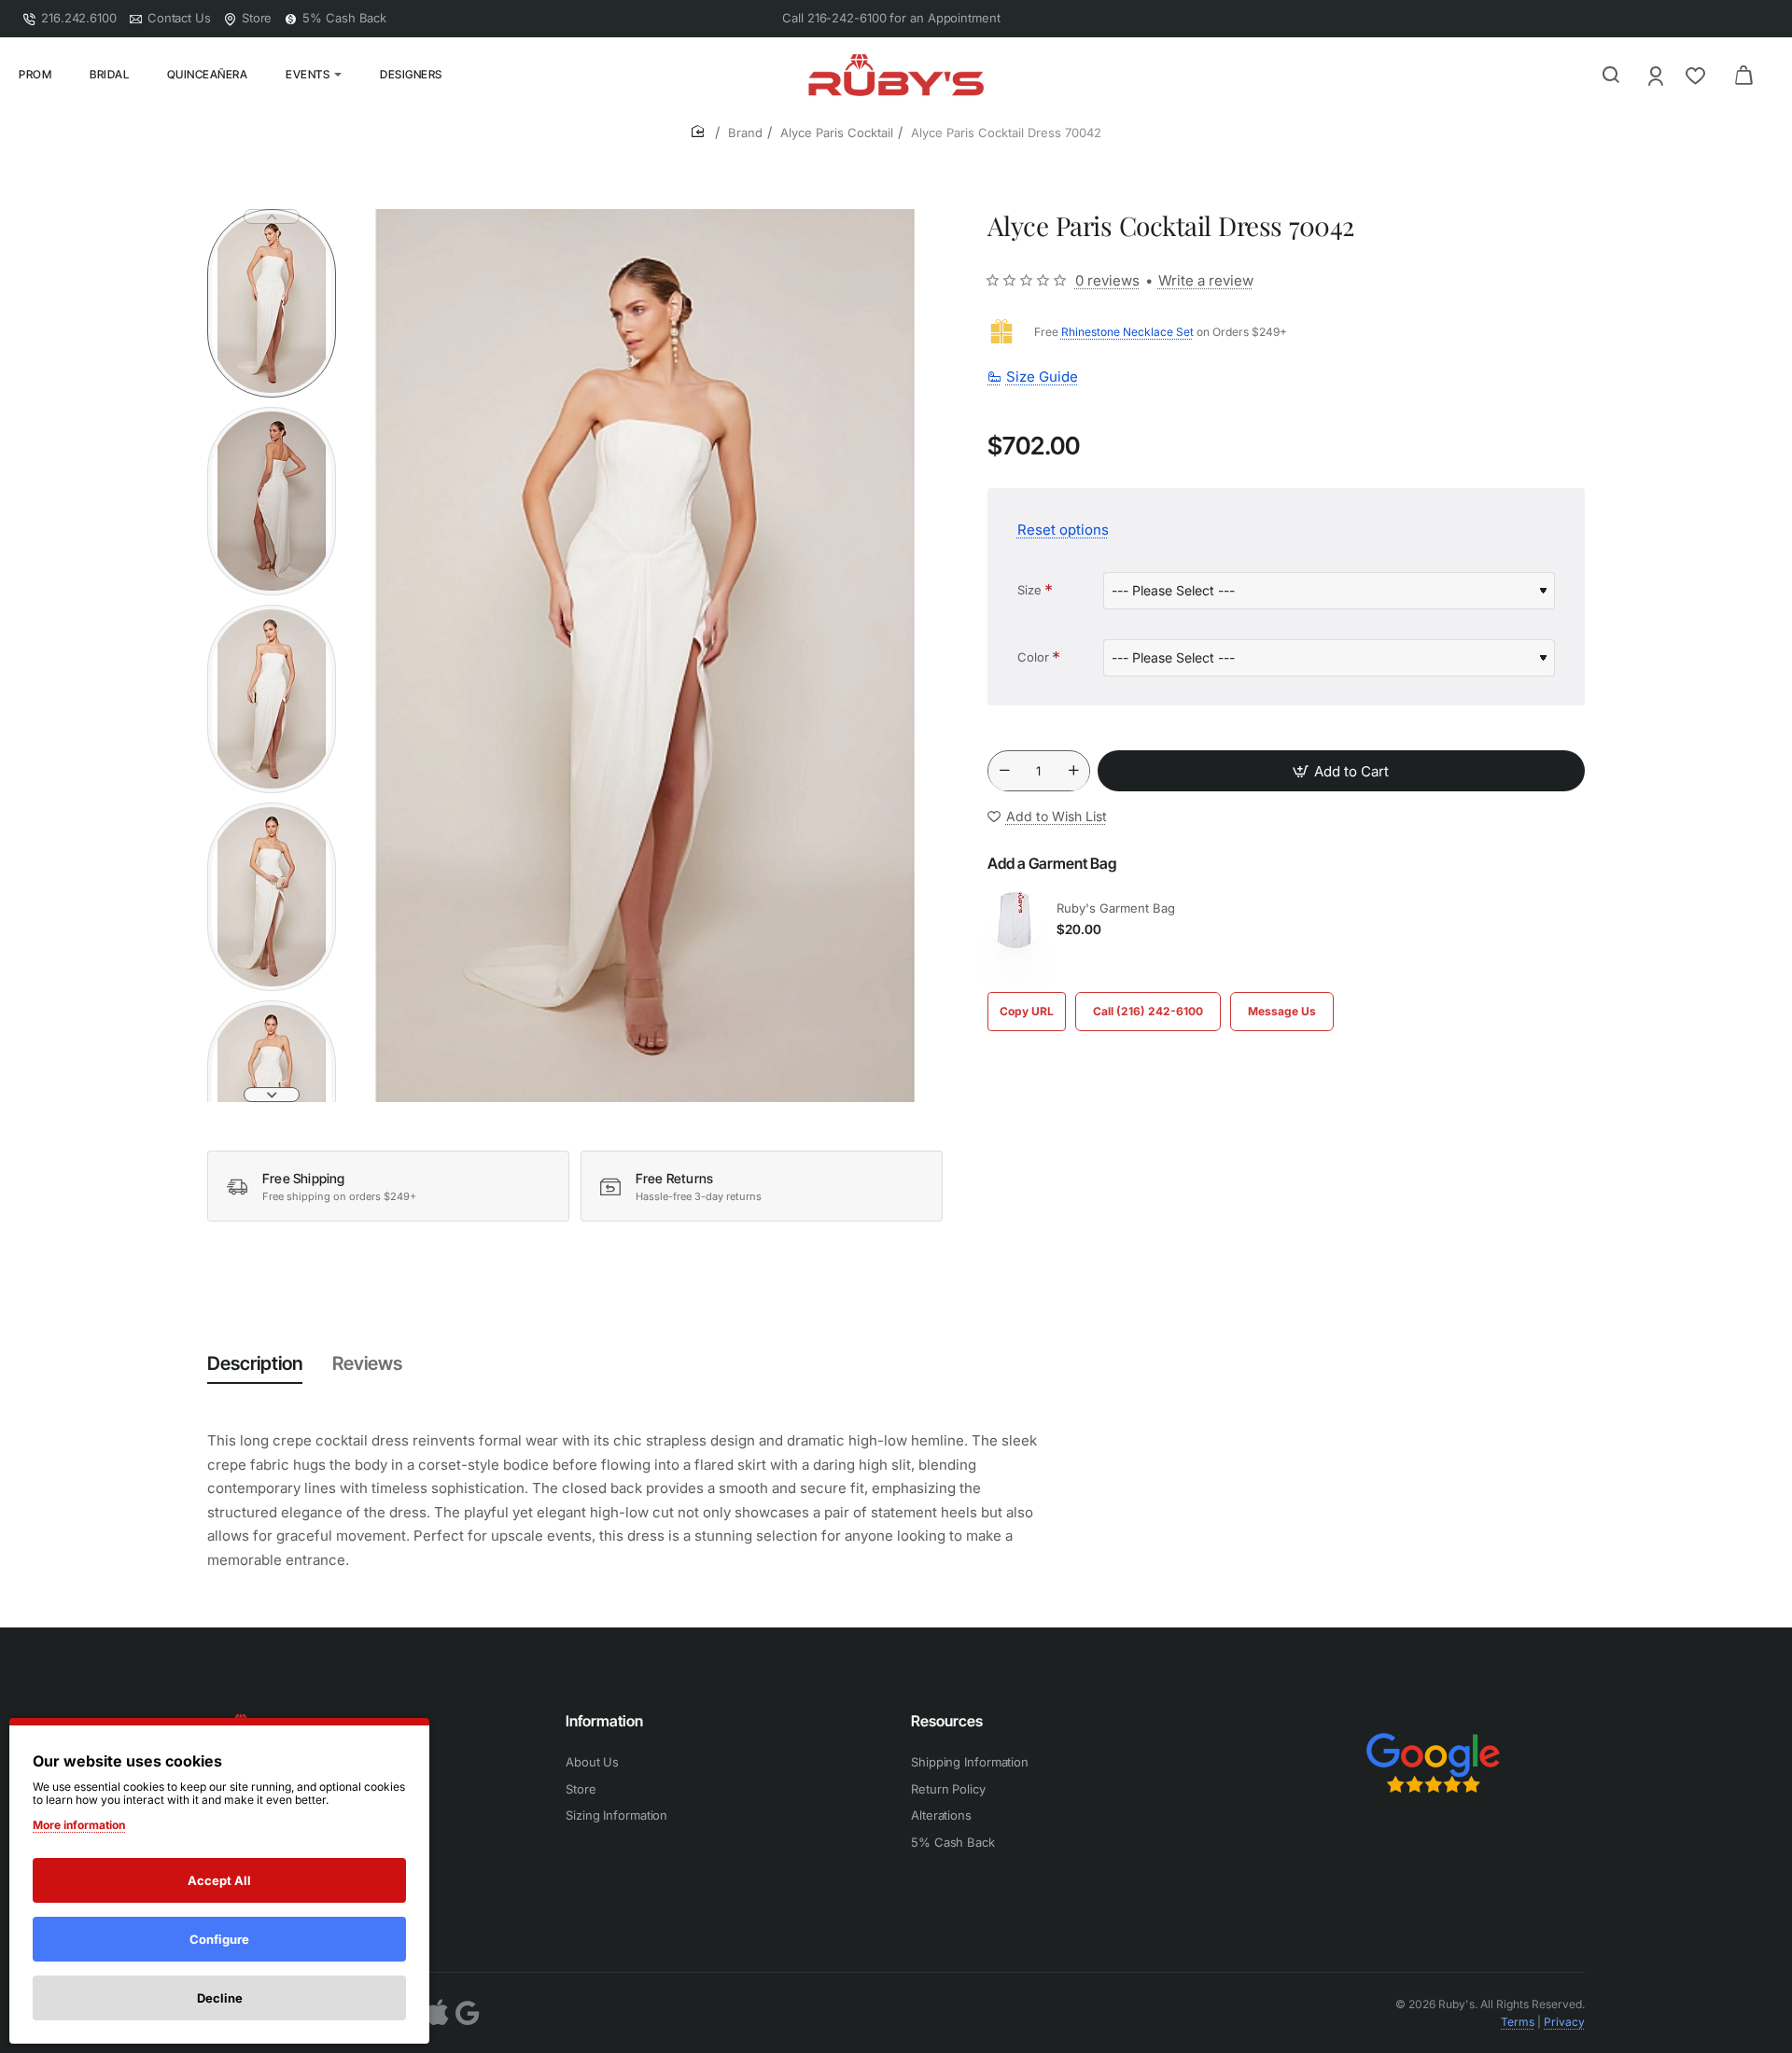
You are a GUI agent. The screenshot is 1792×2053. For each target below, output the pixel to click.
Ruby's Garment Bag (1116, 908)
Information (604, 1721)
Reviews (367, 1363)
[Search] (1611, 75)
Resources (947, 1721)
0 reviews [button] (1107, 280)
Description (255, 1363)
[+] (1073, 772)
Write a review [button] (1206, 280)
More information (79, 1825)
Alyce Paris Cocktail (837, 133)
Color (1033, 657)
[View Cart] (1743, 75)
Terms (1518, 2022)
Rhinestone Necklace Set (1127, 332)
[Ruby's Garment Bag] (1015, 920)
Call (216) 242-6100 (1148, 1011)
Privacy (1564, 2022)
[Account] (1657, 75)
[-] (1004, 772)
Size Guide (1042, 377)
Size (1029, 590)
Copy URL (1027, 1011)
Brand (745, 133)
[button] (272, 216)
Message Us (1282, 1011)
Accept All (219, 1880)
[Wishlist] (1697, 75)
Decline (220, 1998)
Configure (219, 1939)
